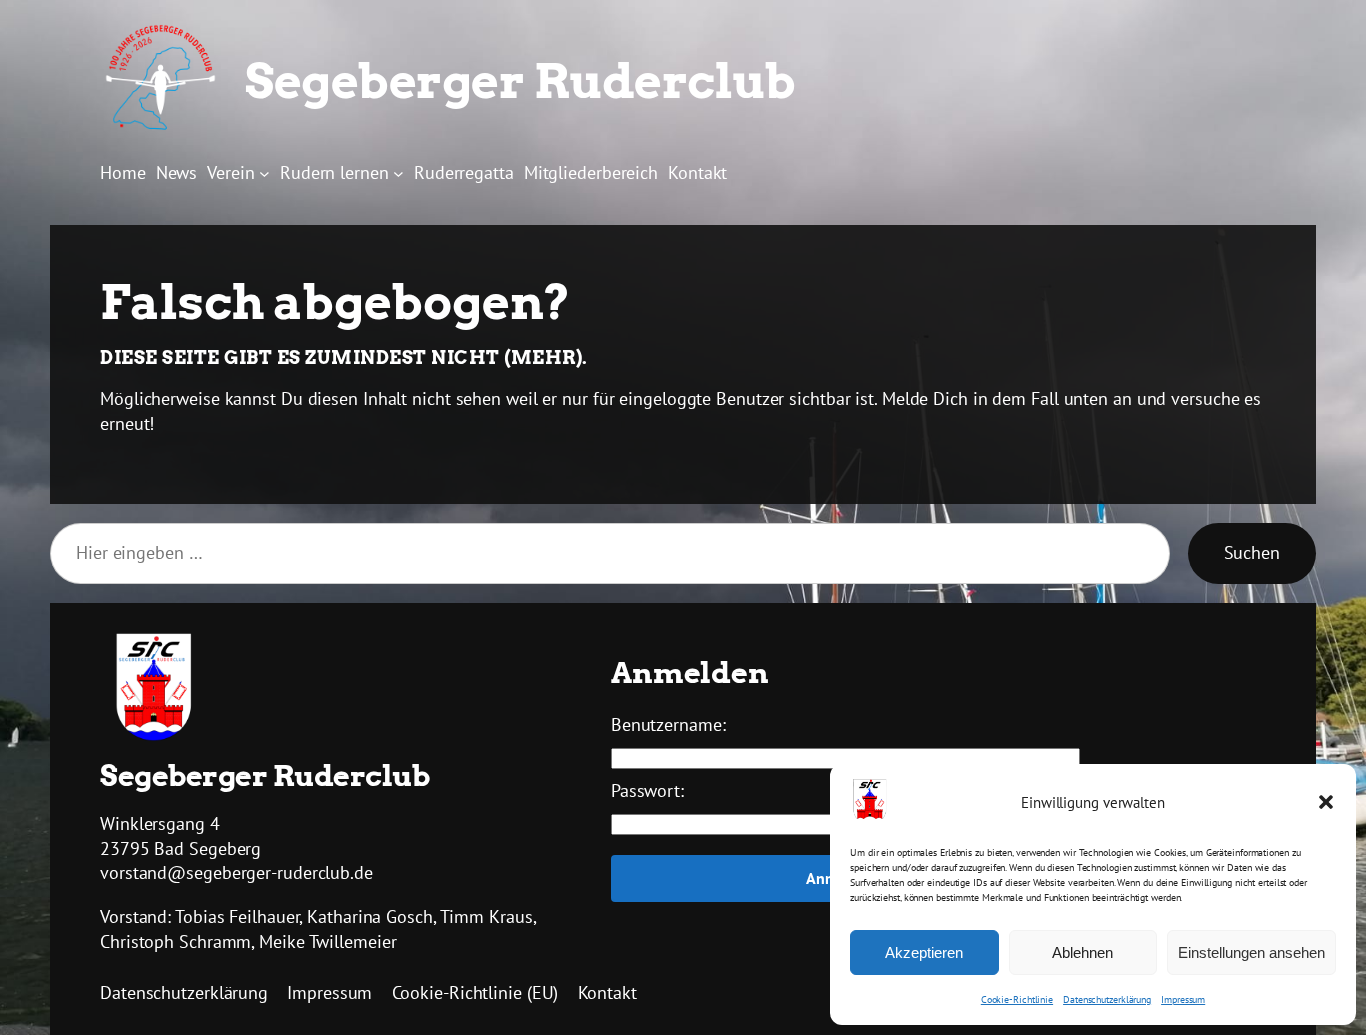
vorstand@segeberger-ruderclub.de (236, 872)
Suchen (1252, 552)
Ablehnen (1082, 952)
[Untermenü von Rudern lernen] (398, 172)
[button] (1326, 802)
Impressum (1183, 999)
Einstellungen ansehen (1251, 952)
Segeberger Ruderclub (520, 81)
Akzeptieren (924, 952)
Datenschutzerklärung (1107, 999)
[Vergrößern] (182, 659)
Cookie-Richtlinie (1017, 999)
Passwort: (647, 790)
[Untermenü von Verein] (264, 172)
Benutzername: (668, 724)
